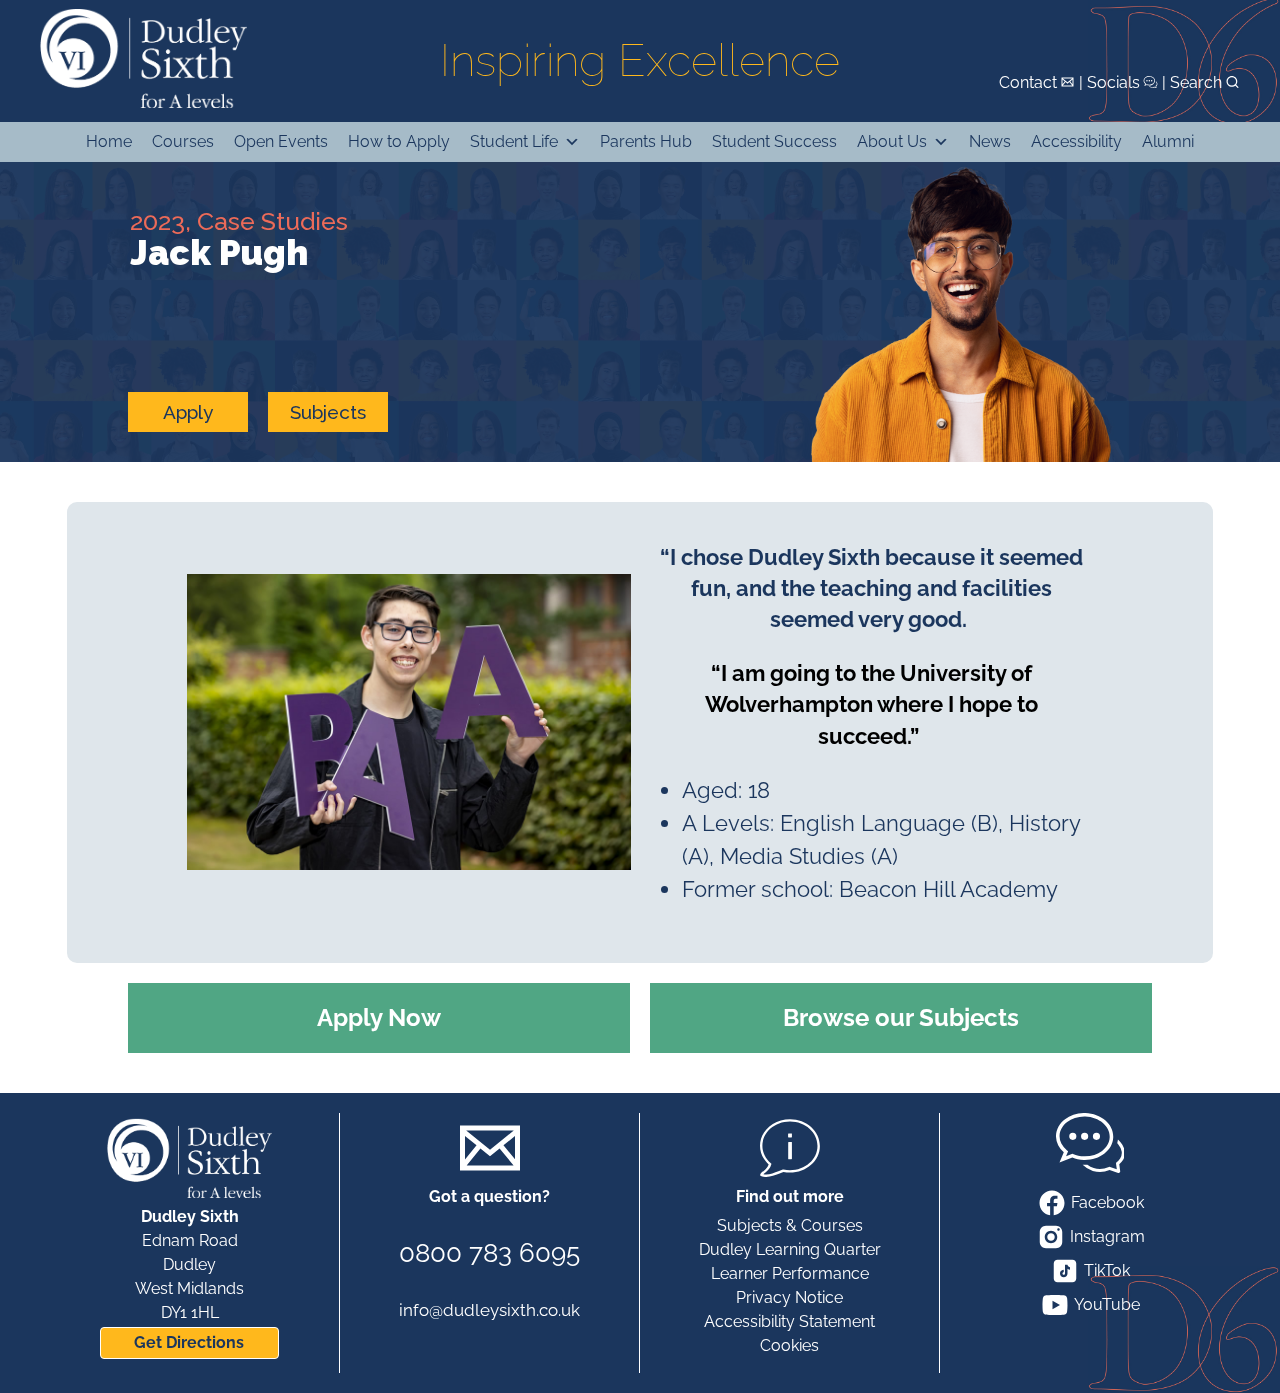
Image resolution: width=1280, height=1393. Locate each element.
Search (1196, 82)
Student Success (774, 141)
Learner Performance (790, 1273)
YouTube (1107, 1304)
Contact (1028, 82)
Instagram (1107, 1236)
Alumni (1168, 141)
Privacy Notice (789, 1297)
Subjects (328, 412)
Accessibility (1076, 141)
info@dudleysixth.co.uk (489, 1310)
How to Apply (399, 141)
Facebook (1107, 1202)
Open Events (281, 141)
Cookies (789, 1345)
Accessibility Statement (789, 1321)
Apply (188, 412)
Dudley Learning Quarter (790, 1249)
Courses (183, 141)
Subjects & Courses (790, 1225)
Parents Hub (646, 141)
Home (109, 141)
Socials (1113, 82)
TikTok (1107, 1270)
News (990, 141)
